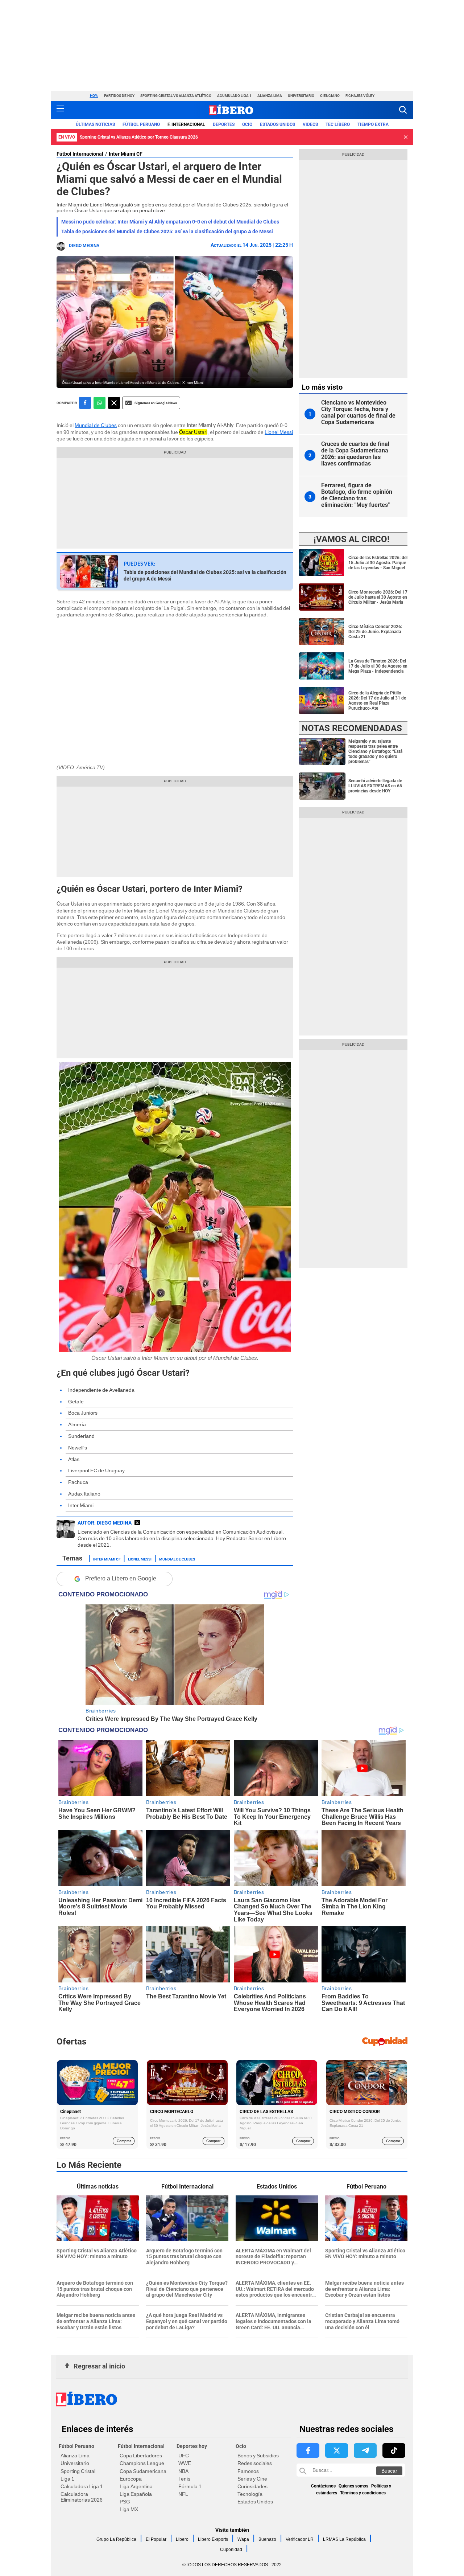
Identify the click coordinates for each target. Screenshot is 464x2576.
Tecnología (250, 2494)
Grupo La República (116, 2539)
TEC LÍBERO (338, 124)
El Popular (156, 2539)
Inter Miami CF (126, 154)
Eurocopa (131, 2479)
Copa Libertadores (141, 2456)
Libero (182, 2539)
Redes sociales (255, 2463)
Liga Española (136, 2494)
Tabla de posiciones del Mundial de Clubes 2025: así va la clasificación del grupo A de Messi (167, 231)
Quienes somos (353, 2486)
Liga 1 (67, 2479)
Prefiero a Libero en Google (121, 1578)
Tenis (184, 2479)
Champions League (142, 2463)
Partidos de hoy (119, 96)
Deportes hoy (192, 2446)
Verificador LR (300, 2539)
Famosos (248, 2471)
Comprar (124, 2141)
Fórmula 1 (190, 2486)
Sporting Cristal (78, 2471)
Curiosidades (252, 2486)
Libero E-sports (213, 2539)
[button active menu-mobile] (60, 110)
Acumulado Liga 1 (234, 96)
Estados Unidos (255, 2502)
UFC (184, 2456)
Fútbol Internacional (80, 154)
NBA (183, 2471)
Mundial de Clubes (96, 425)
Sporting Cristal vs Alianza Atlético (176, 96)
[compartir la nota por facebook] (85, 403)
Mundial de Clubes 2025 (224, 205)
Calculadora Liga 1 (82, 2486)
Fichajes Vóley (360, 96)
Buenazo (267, 2539)
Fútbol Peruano (141, 124)
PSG (125, 2502)
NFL (183, 2494)
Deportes (224, 124)
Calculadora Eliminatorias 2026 (82, 2497)
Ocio (247, 124)
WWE (185, 2463)
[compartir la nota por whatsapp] (100, 403)
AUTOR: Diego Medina (105, 1523)
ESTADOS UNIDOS (277, 124)
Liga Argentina (136, 2486)
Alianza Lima (270, 96)
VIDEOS (310, 124)
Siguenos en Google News (156, 403)
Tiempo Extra (373, 124)
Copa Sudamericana (143, 2471)
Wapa (243, 2539)
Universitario (301, 96)
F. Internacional (186, 124)
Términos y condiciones (363, 2493)
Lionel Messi (279, 432)
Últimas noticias (95, 124)
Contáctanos (323, 2486)
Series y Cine (252, 2479)
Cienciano (330, 96)
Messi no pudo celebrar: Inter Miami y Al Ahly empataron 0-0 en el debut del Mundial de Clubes (170, 222)
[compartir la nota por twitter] (114, 403)
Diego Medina (84, 246)
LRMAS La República (344, 2539)
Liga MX (129, 2509)
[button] (403, 110)
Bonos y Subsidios (258, 2456)
